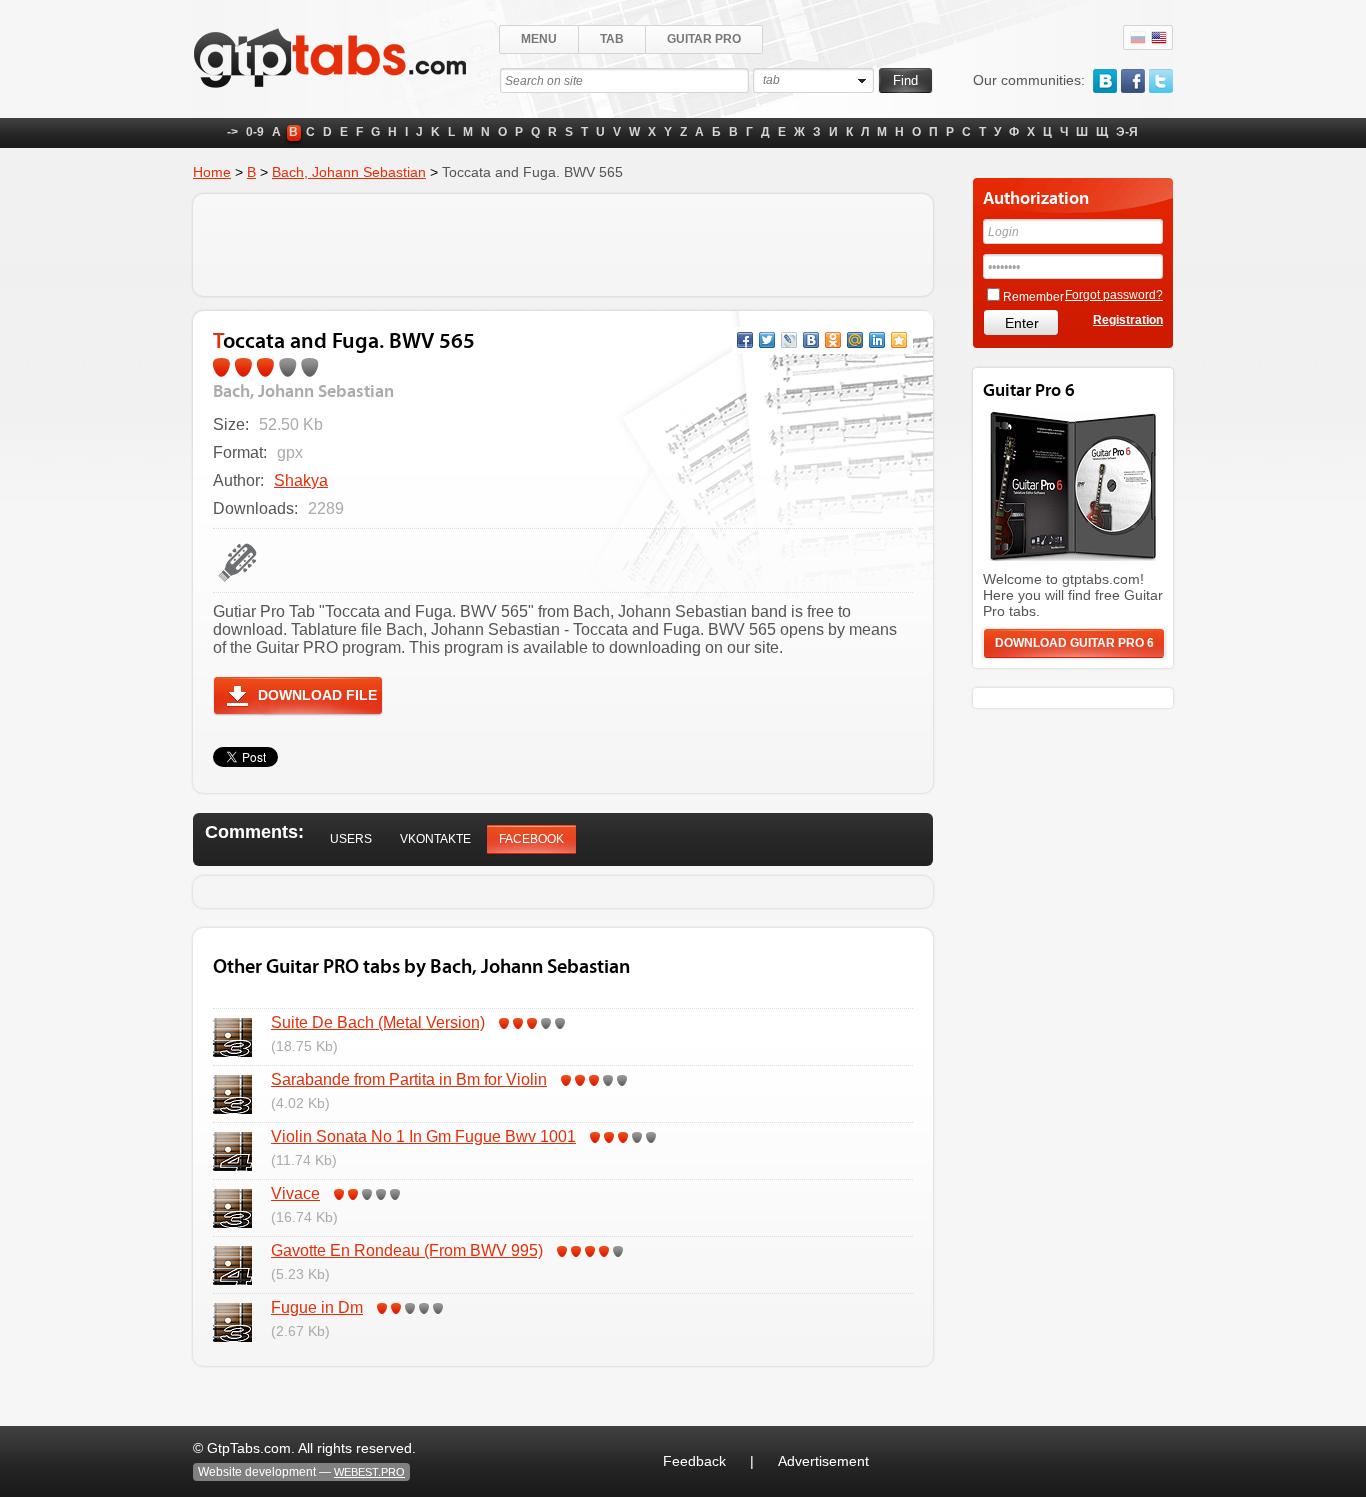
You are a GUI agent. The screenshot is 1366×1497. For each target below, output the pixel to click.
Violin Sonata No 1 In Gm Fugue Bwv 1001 (423, 1136)
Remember (1033, 297)
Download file (317, 695)
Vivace (295, 1193)
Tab (612, 39)
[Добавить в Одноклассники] (833, 340)
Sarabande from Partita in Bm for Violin (409, 1079)
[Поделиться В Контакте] (811, 340)
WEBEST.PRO (369, 1472)
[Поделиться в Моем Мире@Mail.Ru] (855, 340)
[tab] (351, 839)
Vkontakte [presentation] (435, 839)
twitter (1161, 81)
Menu (539, 39)
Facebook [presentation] (531, 839)
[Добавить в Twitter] (767, 340)
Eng (1159, 38)
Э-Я (1127, 132)
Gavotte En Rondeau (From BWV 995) (407, 1250)
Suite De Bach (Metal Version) (378, 1022)
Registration (1128, 320)
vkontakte (1105, 81)
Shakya (301, 480)
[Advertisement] (563, 245)
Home (212, 172)
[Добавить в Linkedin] (877, 340)
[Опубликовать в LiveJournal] (789, 340)
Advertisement (823, 1461)
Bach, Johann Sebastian (349, 172)
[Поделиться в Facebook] (745, 340)
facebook (1133, 81)
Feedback (694, 1461)
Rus (1138, 38)
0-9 (255, 132)
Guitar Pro (704, 39)
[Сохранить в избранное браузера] (899, 340)
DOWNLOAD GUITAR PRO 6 (1074, 643)
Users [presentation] (351, 839)
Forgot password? (1114, 295)
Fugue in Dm (317, 1307)
